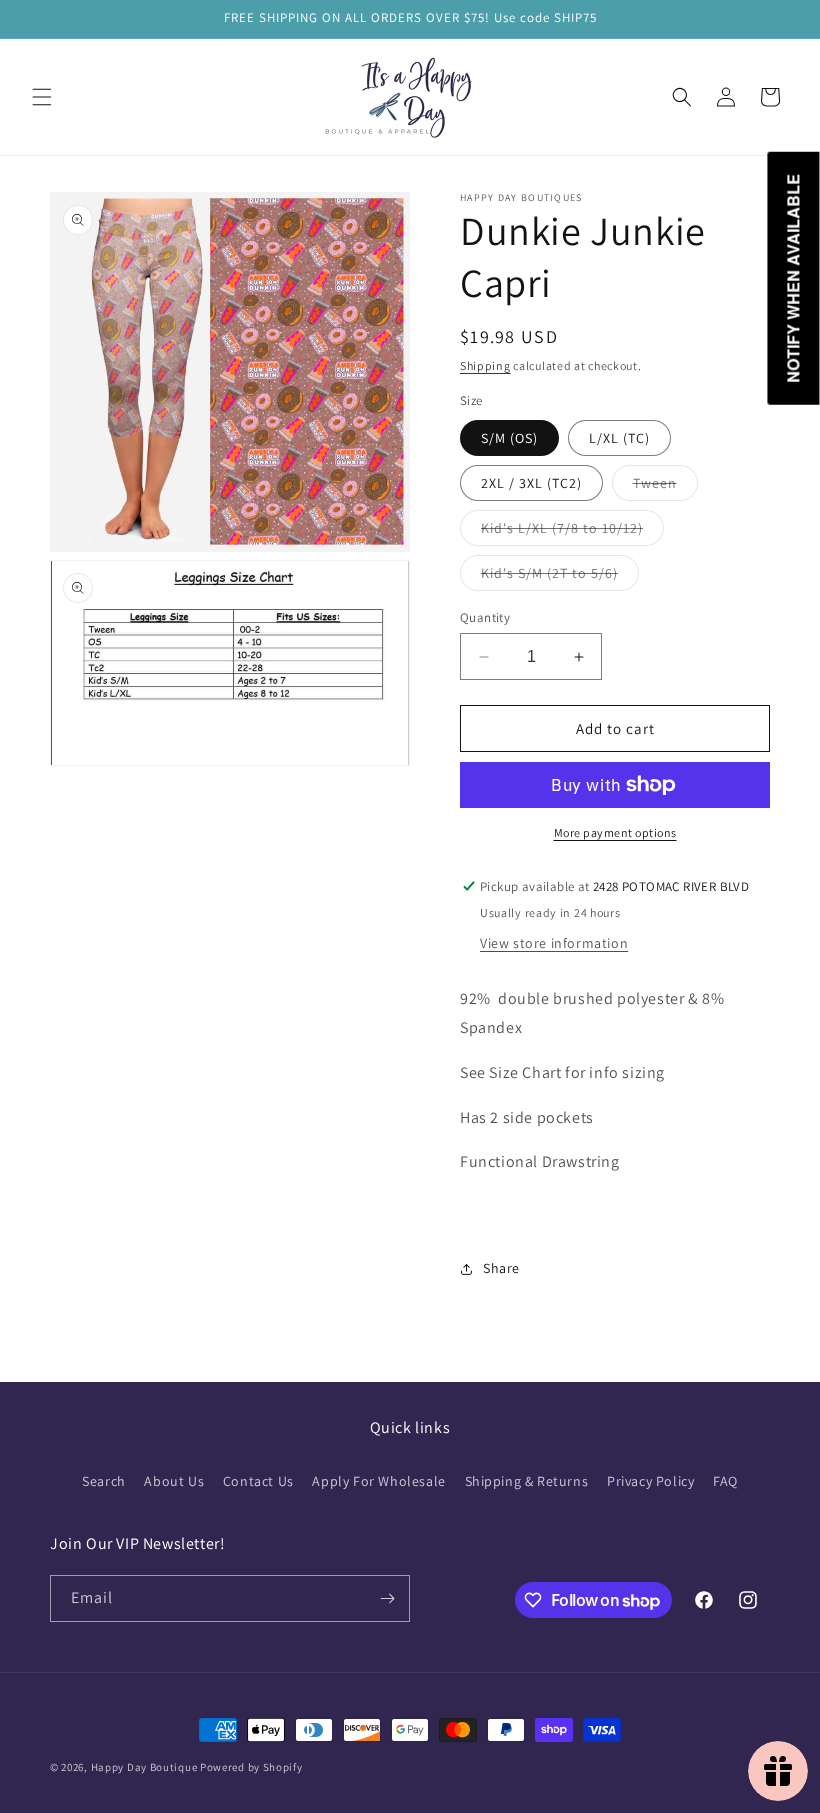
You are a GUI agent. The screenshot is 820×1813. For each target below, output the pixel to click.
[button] (42, 97)
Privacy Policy (650, 1481)
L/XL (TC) (619, 438)
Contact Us (258, 1481)
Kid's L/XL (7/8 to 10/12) (572, 532)
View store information (554, 943)
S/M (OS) (509, 438)
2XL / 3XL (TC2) (531, 483)
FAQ (725, 1481)
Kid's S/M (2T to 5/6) (560, 577)
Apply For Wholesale (378, 1481)
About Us (174, 1481)
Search (104, 1481)
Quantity (485, 617)
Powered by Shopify (251, 1767)
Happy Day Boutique (144, 1767)
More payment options (615, 832)
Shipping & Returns (527, 1481)
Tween (665, 487)
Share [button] (501, 1268)
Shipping (485, 365)
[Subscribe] (387, 1598)
